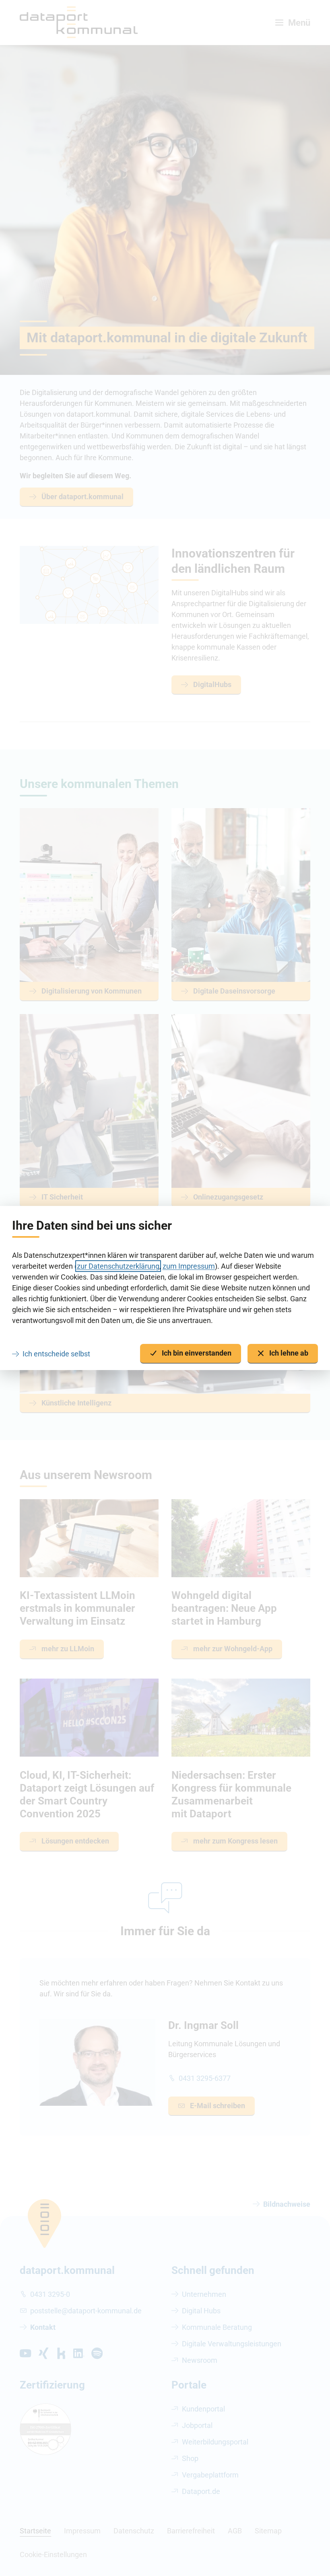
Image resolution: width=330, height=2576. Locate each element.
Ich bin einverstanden (197, 1353)
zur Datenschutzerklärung (118, 1266)
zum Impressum (189, 1266)
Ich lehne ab (289, 1353)
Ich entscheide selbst (56, 1354)
